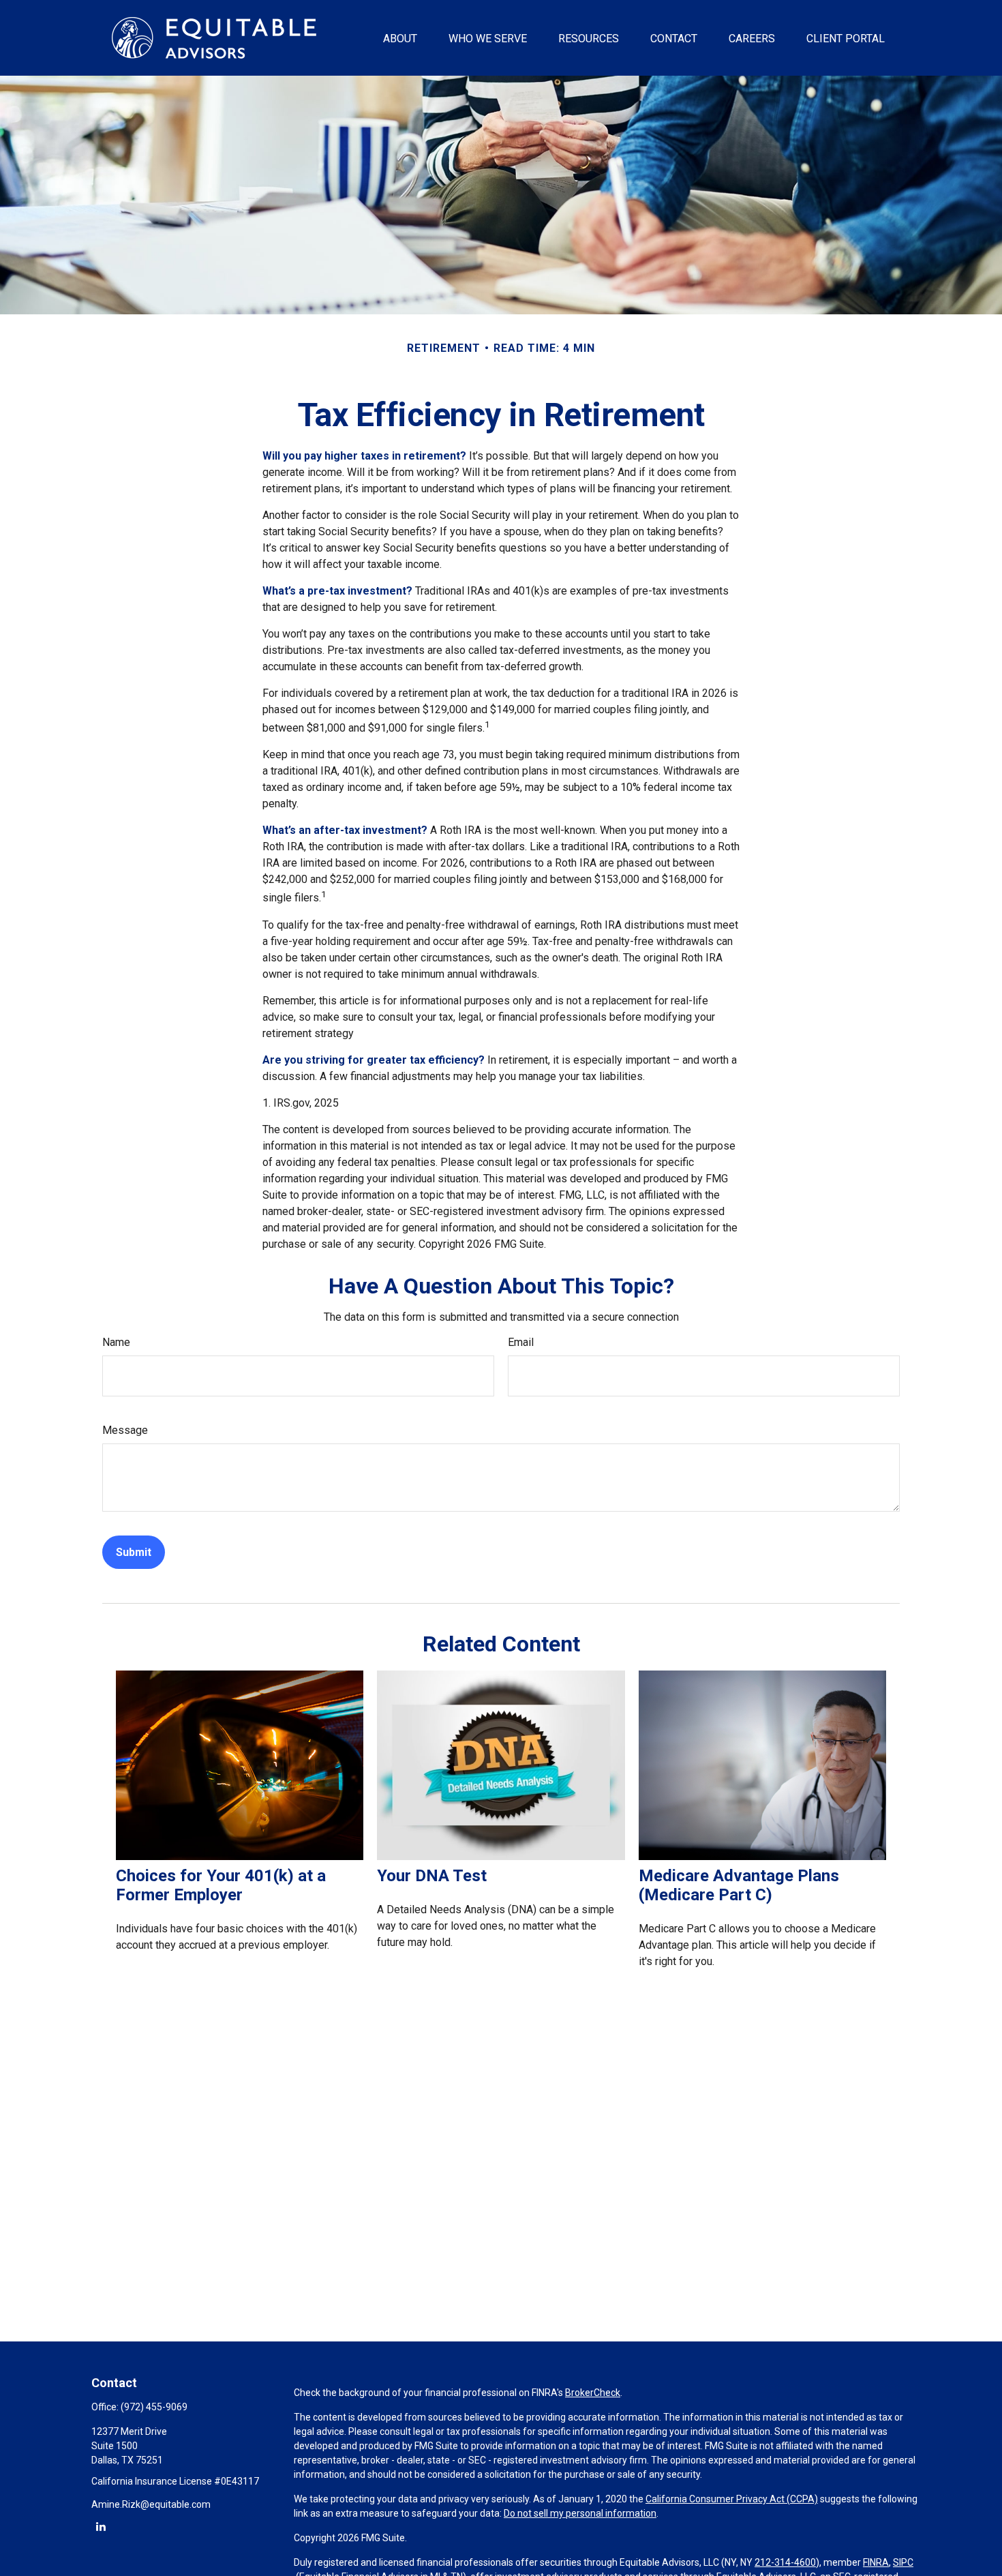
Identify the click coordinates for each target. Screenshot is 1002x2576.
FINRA (876, 2562)
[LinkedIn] (101, 2526)
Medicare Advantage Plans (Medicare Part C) (739, 1885)
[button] (400, 38)
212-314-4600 (785, 2562)
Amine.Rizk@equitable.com (151, 2504)
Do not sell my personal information (580, 2513)
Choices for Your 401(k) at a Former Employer (221, 1885)
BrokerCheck (593, 2393)
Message (125, 1430)
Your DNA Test (432, 1876)
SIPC (903, 2562)
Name (116, 1342)
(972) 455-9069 (154, 2407)
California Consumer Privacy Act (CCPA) (732, 2499)
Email (521, 1342)
